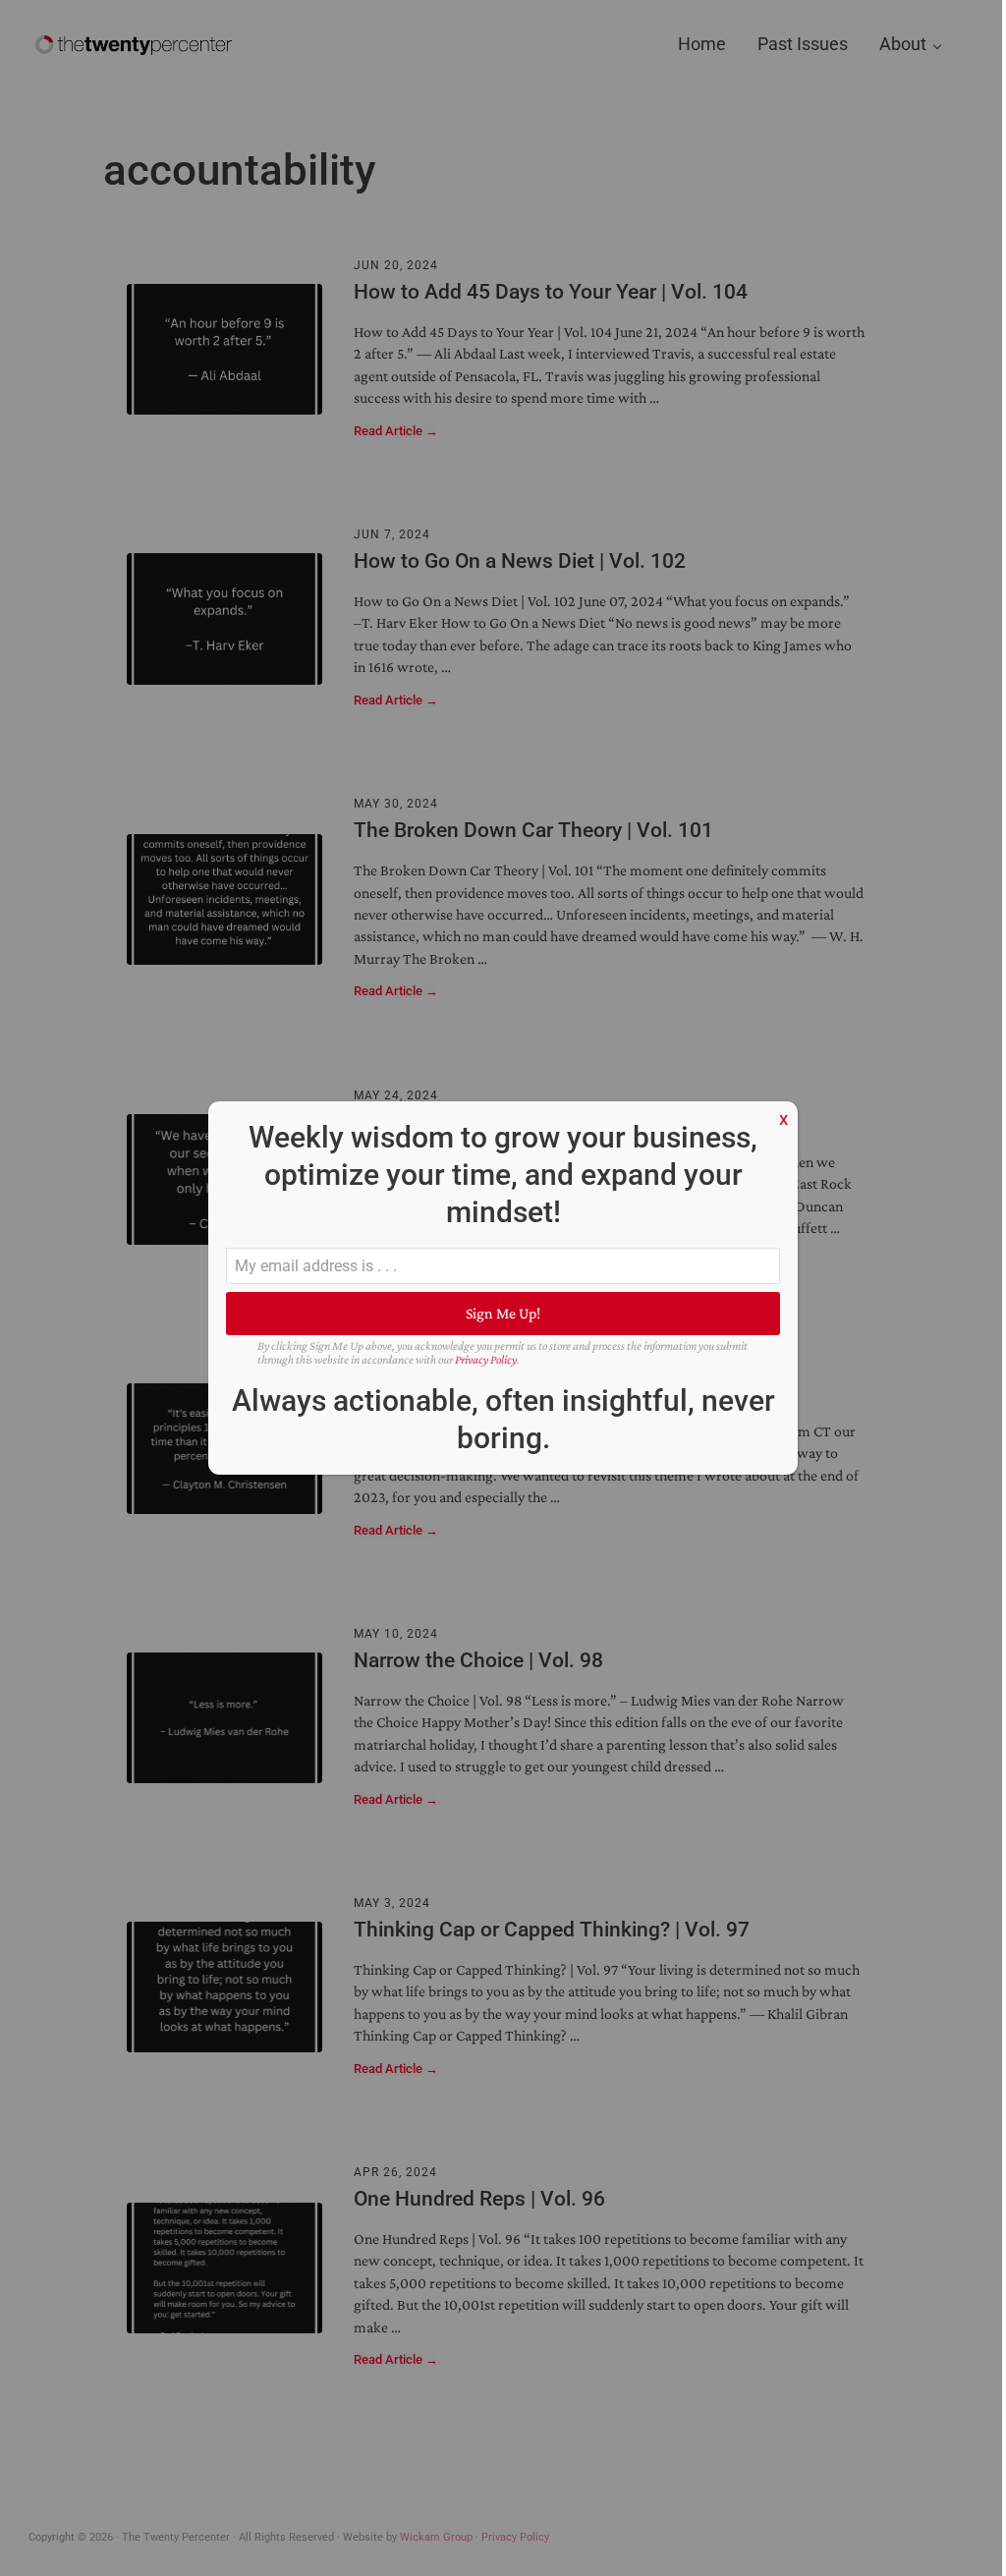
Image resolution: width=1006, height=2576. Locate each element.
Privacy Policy (486, 1360)
